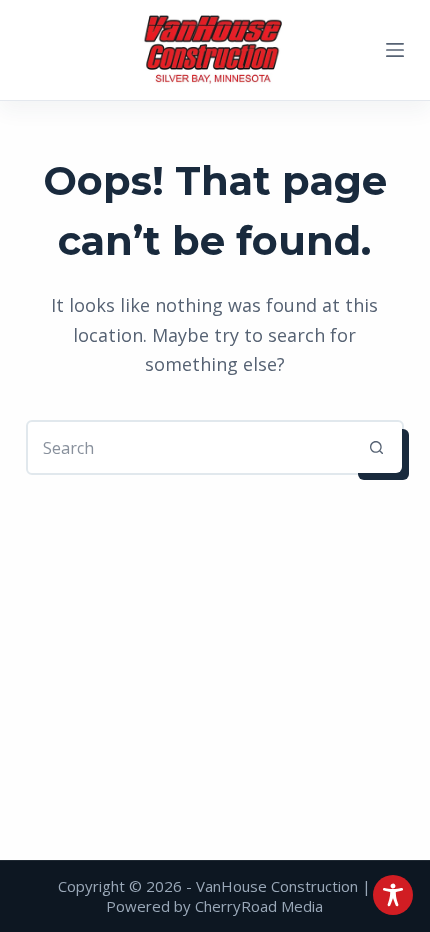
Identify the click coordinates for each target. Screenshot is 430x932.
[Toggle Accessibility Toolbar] (393, 895)
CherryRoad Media (259, 906)
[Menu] (395, 50)
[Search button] (376, 447)
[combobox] (189, 447)
